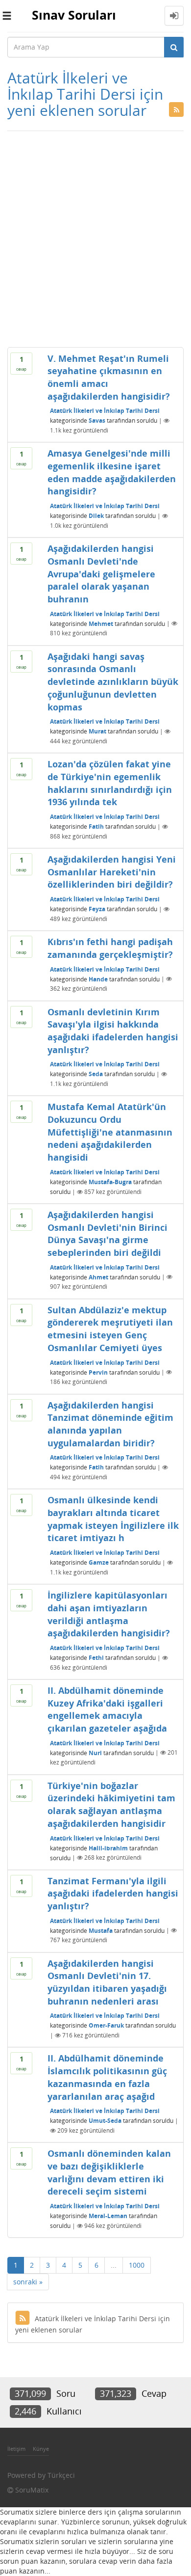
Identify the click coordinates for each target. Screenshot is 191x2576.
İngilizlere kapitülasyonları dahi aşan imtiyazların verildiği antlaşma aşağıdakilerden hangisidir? (109, 1614)
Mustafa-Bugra (110, 1182)
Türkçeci (61, 2475)
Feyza (97, 909)
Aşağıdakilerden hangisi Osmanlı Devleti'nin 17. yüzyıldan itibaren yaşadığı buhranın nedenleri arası (107, 1982)
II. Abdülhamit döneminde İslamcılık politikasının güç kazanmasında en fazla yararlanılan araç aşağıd (107, 2077)
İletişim (16, 2449)
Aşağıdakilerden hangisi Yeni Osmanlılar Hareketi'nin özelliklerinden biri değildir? (112, 872)
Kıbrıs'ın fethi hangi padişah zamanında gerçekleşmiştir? (110, 948)
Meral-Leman (108, 2216)
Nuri (95, 1752)
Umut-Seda (105, 2121)
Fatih (96, 827)
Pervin (98, 1372)
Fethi (96, 1658)
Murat (97, 731)
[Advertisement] (95, 237)
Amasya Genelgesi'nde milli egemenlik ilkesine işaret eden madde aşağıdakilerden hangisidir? (112, 472)
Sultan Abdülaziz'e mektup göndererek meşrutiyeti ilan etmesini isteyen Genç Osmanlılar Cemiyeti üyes (110, 1329)
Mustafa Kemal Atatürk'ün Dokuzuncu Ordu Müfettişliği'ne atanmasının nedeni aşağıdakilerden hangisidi (110, 1132)
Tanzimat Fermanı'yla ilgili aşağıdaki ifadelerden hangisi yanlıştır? (113, 1893)
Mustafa (101, 1930)
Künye (41, 2449)
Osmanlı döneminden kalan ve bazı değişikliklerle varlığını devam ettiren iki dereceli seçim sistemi (109, 2172)
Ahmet (98, 1277)
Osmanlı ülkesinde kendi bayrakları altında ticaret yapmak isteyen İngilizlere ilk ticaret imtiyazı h (113, 1519)
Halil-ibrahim (108, 1848)
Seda (96, 1074)
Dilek (96, 516)
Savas (97, 420)
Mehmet (101, 623)
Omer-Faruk (106, 2025)
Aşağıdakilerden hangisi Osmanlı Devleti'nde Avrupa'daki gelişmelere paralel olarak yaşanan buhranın (101, 574)
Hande (98, 979)
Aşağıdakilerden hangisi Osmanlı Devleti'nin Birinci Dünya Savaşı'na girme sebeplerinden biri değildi (107, 1234)
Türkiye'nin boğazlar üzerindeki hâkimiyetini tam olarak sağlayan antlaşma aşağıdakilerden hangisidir (111, 1804)
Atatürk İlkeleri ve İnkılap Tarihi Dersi (105, 411)
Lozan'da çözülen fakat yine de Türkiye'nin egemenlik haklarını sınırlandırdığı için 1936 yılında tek (110, 783)
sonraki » (28, 2282)
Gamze (99, 1562)
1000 (137, 2265)
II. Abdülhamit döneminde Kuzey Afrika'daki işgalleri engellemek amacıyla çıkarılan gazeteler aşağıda (107, 1709)
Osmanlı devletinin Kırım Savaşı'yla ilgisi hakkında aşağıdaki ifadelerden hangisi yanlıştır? (113, 1031)
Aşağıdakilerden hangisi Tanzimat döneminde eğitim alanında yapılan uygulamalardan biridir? (110, 1424)
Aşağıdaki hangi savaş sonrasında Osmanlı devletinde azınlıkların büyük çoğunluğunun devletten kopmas (113, 682)
